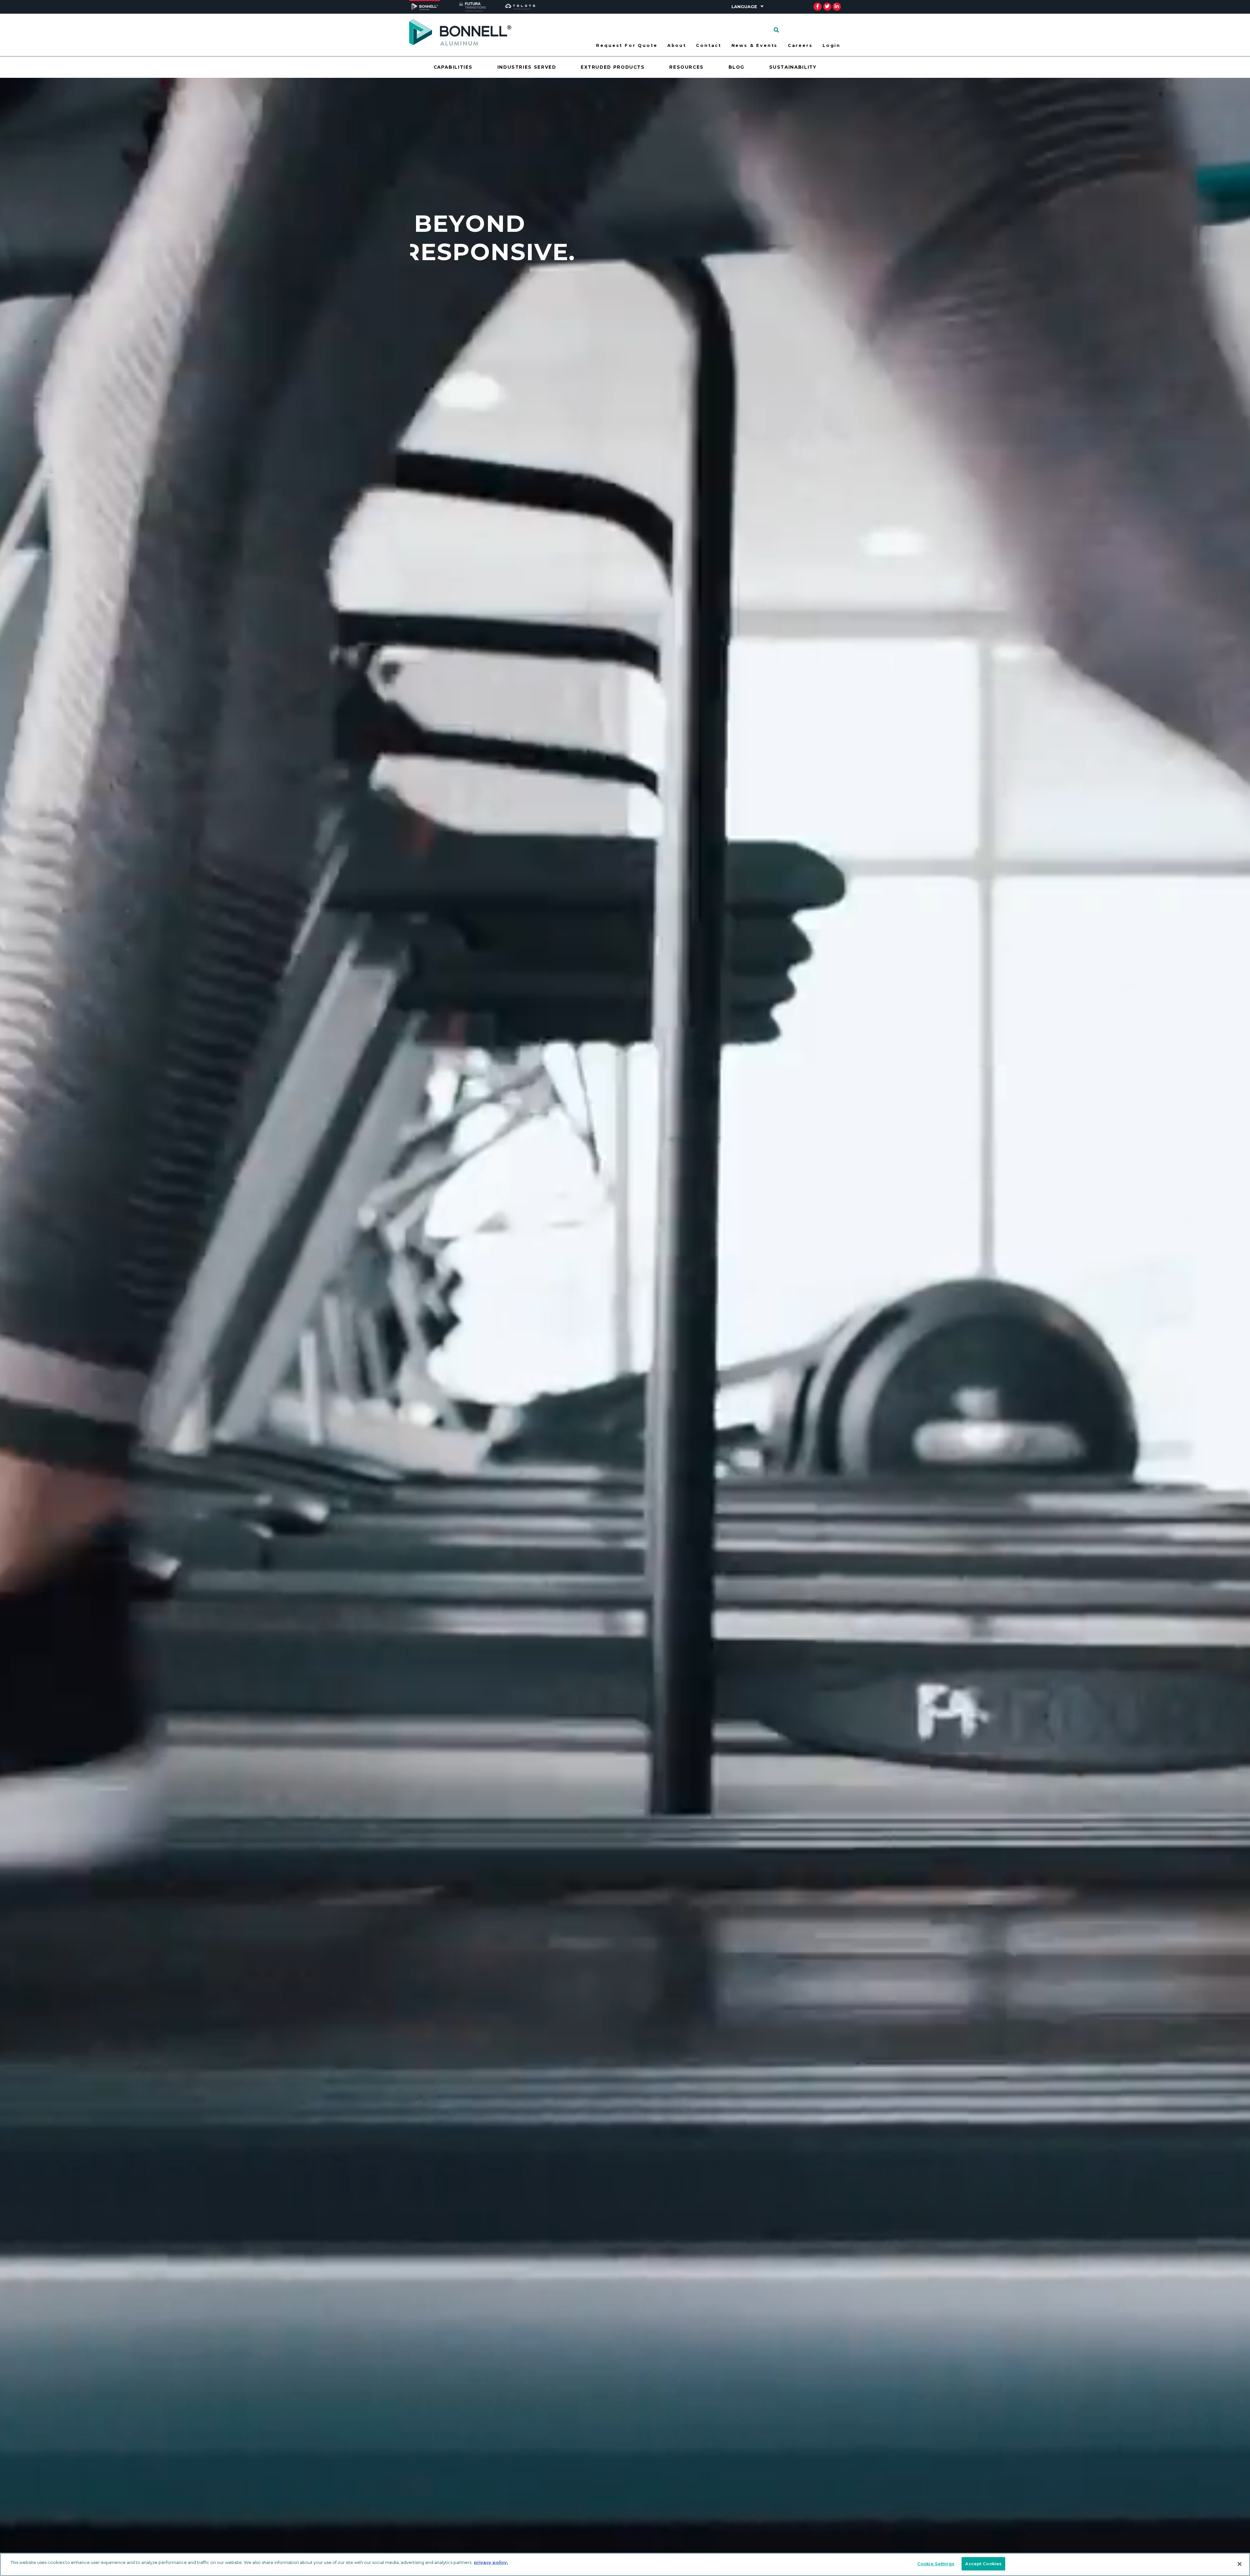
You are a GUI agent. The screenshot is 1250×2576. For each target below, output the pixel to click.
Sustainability (793, 67)
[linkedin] (837, 7)
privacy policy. (491, 2562)
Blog (737, 67)
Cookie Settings (936, 2564)
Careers (800, 45)
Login (832, 45)
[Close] (1240, 2564)
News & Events (755, 45)
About (677, 45)
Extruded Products (613, 67)
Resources (687, 67)
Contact (709, 45)
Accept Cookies (983, 2564)
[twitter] (827, 7)
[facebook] (818, 7)
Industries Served (527, 67)
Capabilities (453, 67)
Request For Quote (627, 45)
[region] (625, 2564)
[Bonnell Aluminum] (460, 32)
